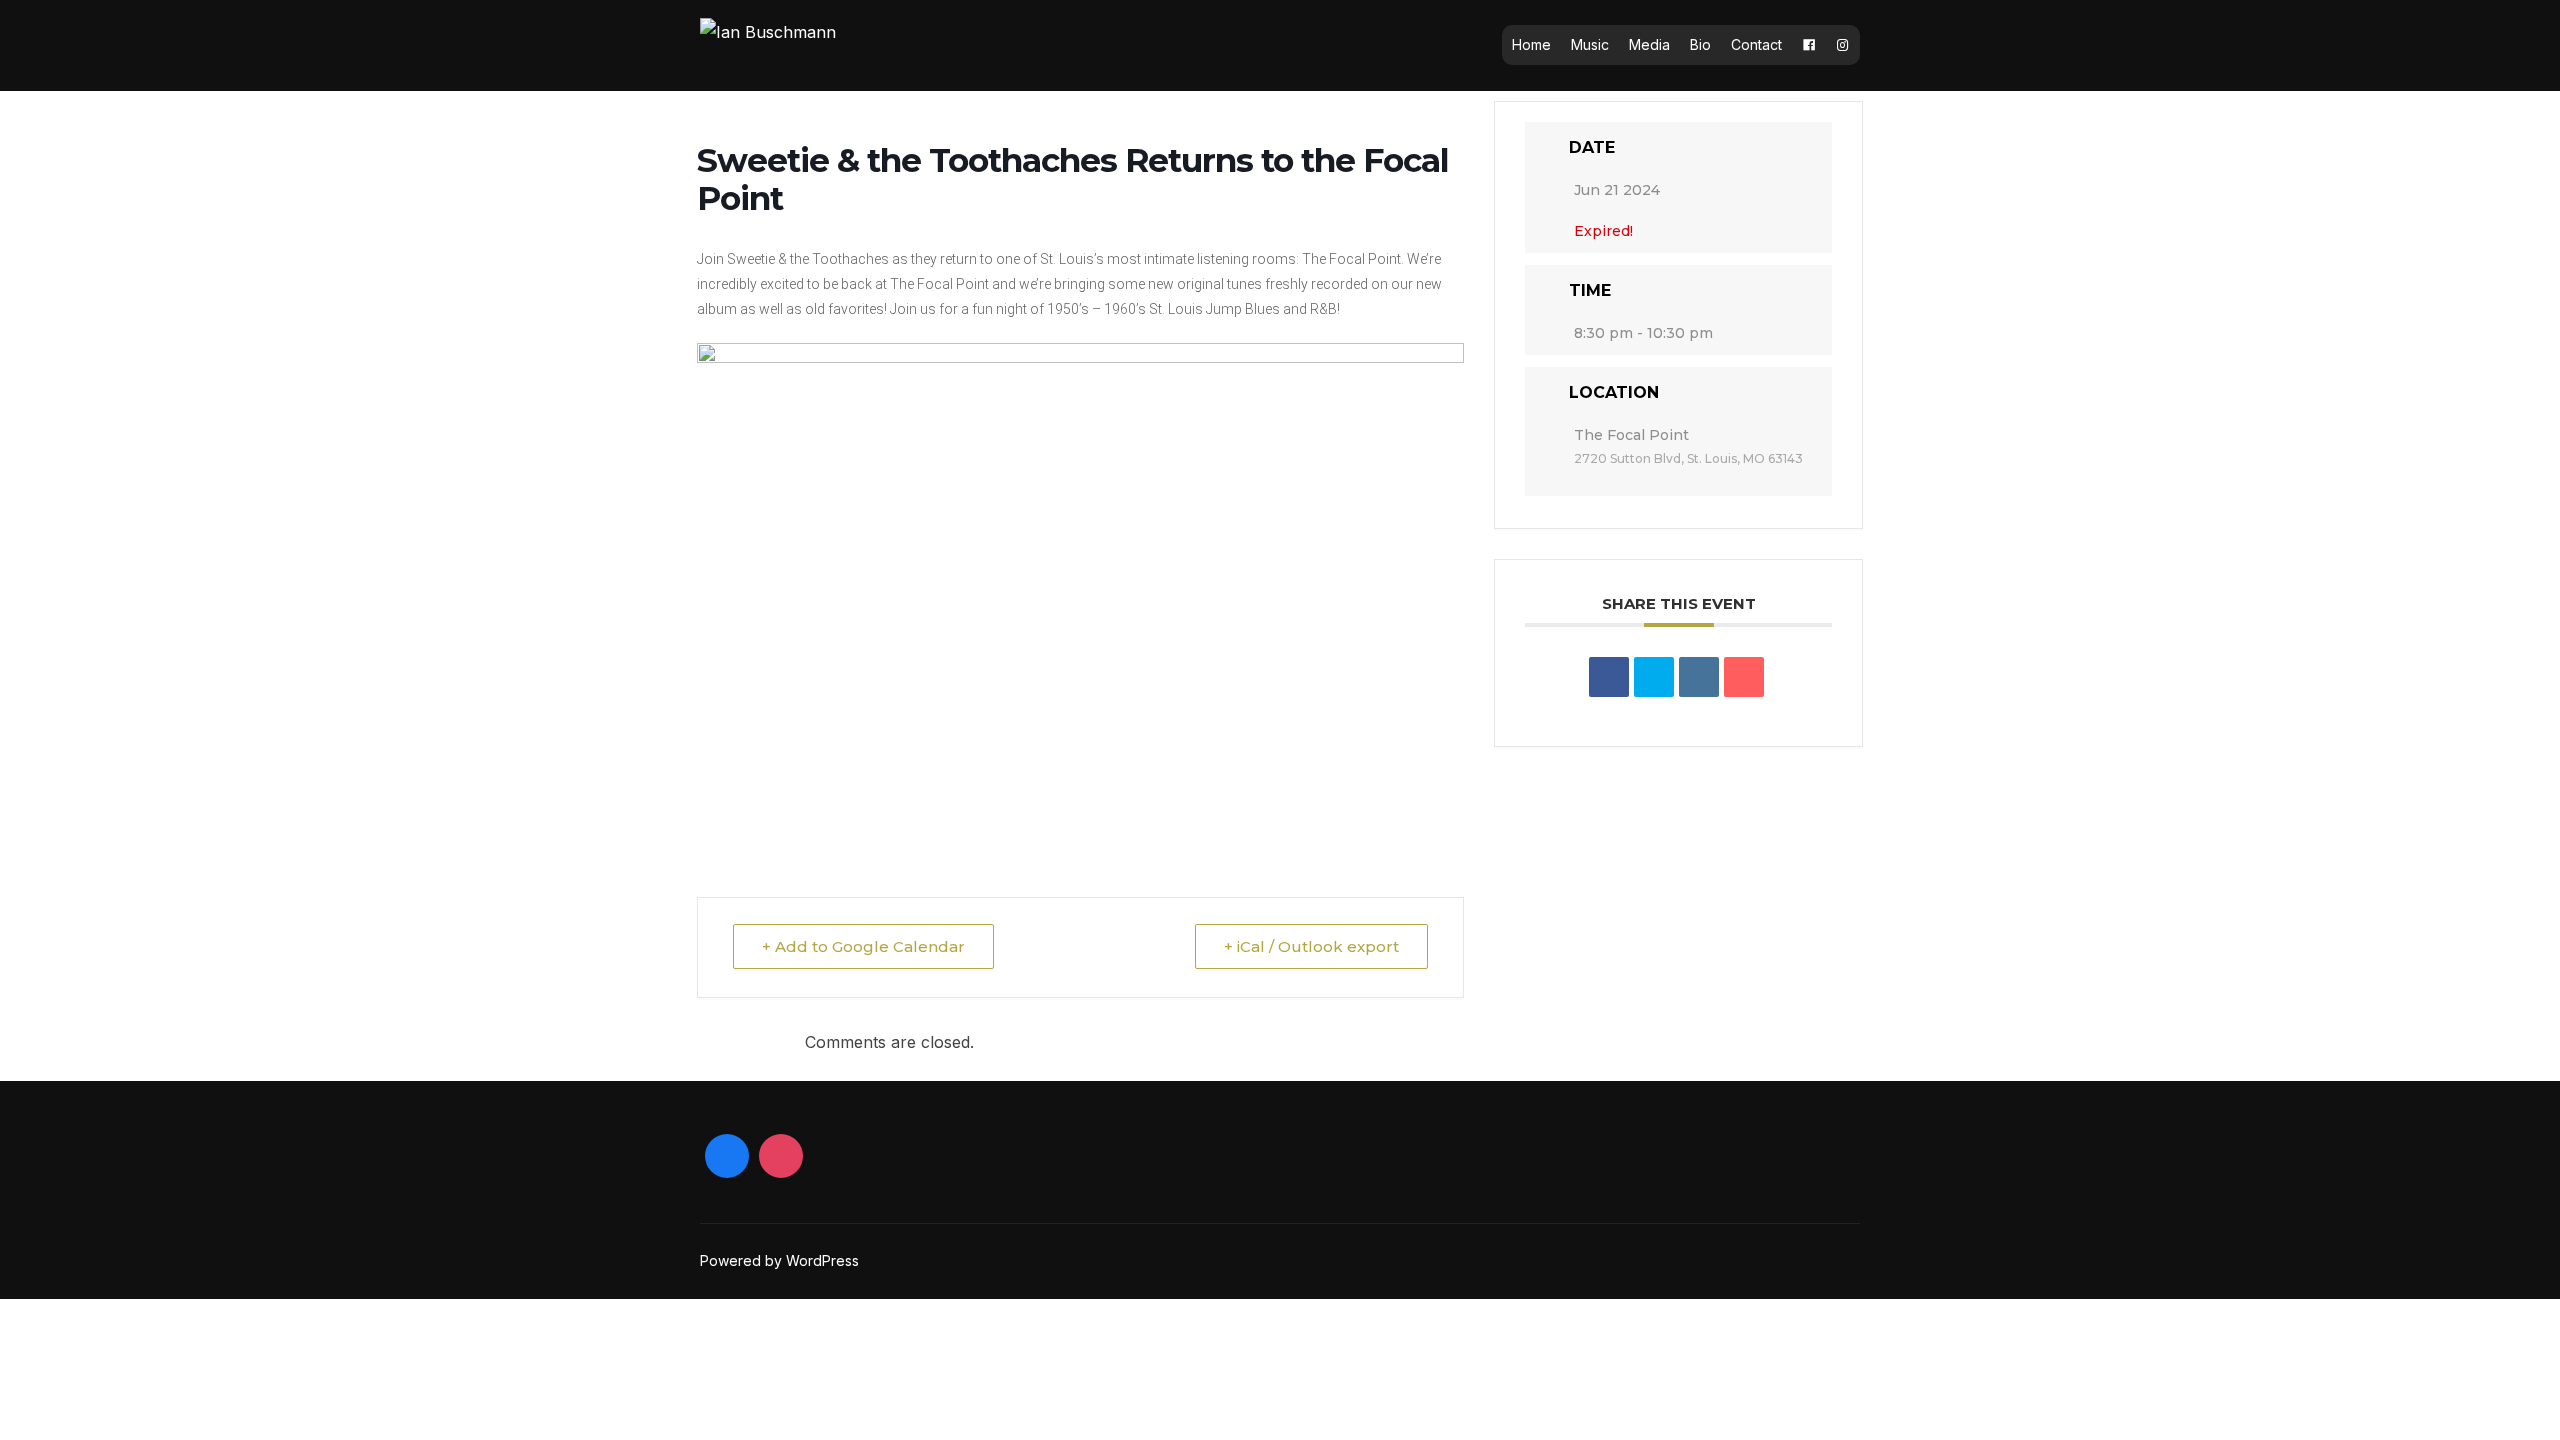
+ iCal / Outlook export (1311, 946)
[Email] (1744, 677)
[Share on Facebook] (1609, 677)
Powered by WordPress (779, 1260)
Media (1649, 44)
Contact (1756, 44)
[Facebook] (1809, 45)
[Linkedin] (1699, 677)
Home (1531, 44)
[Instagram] (1843, 45)
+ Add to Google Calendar (863, 946)
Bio (1700, 44)
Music (1590, 44)
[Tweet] (1654, 677)
